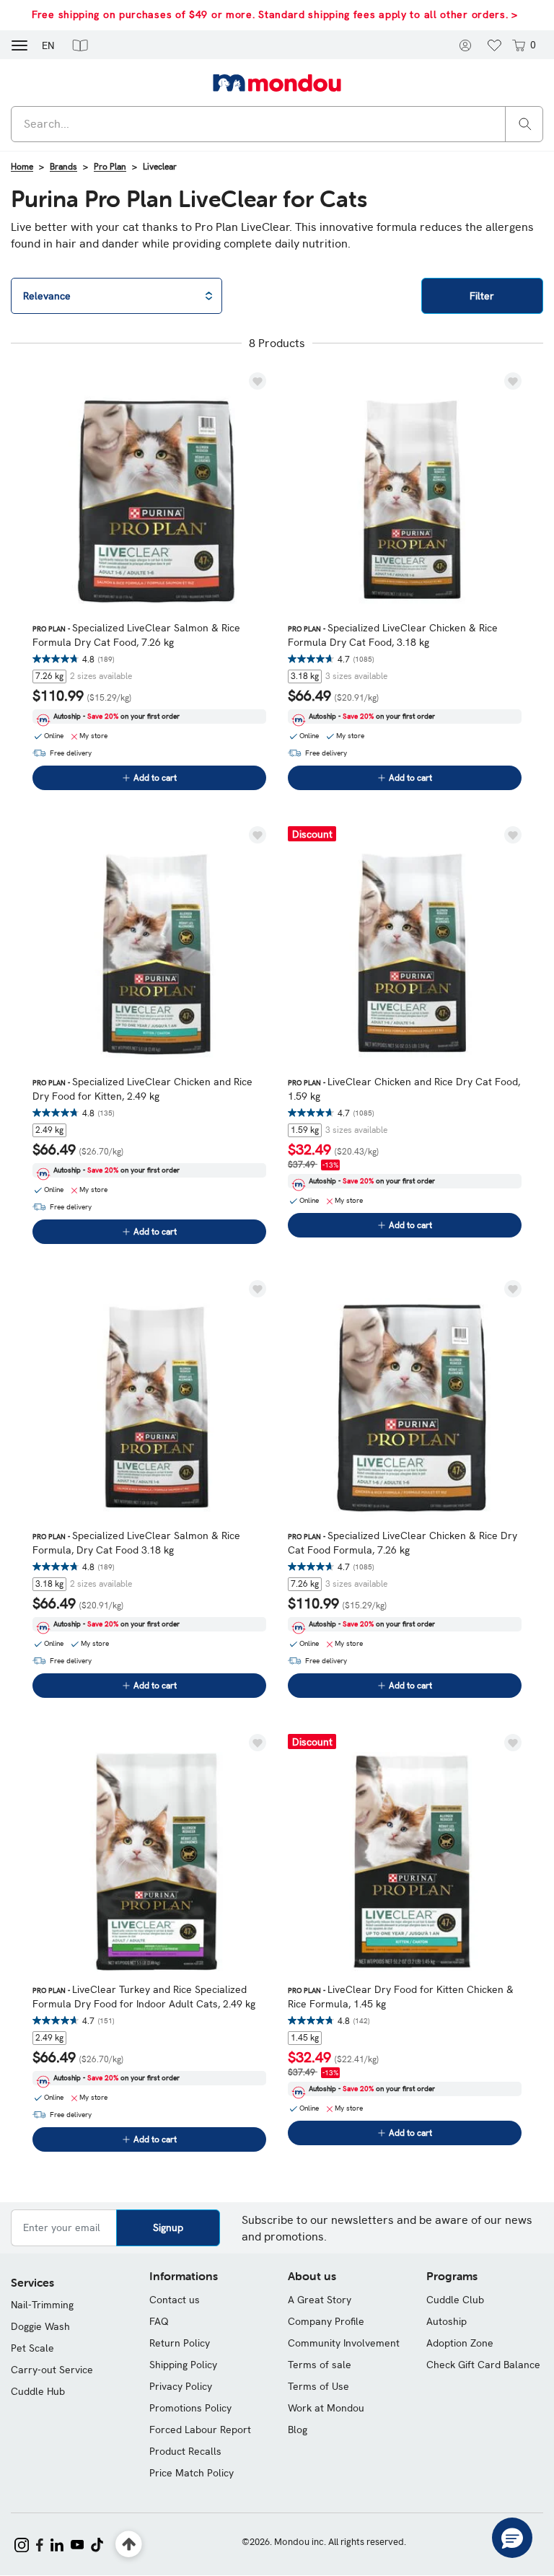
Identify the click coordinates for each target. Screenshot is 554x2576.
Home (22, 167)
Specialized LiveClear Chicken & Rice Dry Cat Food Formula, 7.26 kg (403, 1543)
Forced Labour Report (200, 2430)
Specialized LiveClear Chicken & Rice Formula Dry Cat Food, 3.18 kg (393, 635)
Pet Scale (32, 2348)
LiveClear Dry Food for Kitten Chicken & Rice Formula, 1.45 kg (401, 1997)
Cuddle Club (455, 2300)
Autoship (447, 2321)
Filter (482, 296)
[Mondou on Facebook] (40, 2544)
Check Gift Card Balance (483, 2365)
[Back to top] (129, 2545)
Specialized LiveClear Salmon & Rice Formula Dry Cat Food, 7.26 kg (136, 635)
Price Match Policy (192, 2473)
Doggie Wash (40, 2326)
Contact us (175, 2300)
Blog (298, 2430)
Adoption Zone (460, 2343)
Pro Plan (110, 167)
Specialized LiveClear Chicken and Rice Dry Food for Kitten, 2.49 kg (142, 1089)
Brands (63, 167)
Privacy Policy (181, 2386)
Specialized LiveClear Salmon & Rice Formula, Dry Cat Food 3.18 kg (136, 1543)
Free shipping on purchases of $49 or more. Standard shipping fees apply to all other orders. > (275, 14)
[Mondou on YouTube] (77, 2544)
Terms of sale (320, 2365)
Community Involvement (344, 2343)
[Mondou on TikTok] (97, 2544)
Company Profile (326, 2321)
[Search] (525, 123)
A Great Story (320, 2300)
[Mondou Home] (277, 82)
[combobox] (277, 124)
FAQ (159, 2321)
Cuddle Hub (38, 2391)
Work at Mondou (326, 2408)
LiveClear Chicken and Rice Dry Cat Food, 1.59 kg (404, 1089)
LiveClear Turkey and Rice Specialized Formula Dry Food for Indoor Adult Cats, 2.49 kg (144, 1997)
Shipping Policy (183, 2365)
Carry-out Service (52, 2370)
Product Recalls (185, 2451)
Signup (168, 2227)
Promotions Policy (190, 2408)
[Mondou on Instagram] (22, 2544)
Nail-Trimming (42, 2305)
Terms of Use (318, 2386)
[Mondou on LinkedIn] (57, 2544)
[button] (80, 45)
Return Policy (180, 2343)
